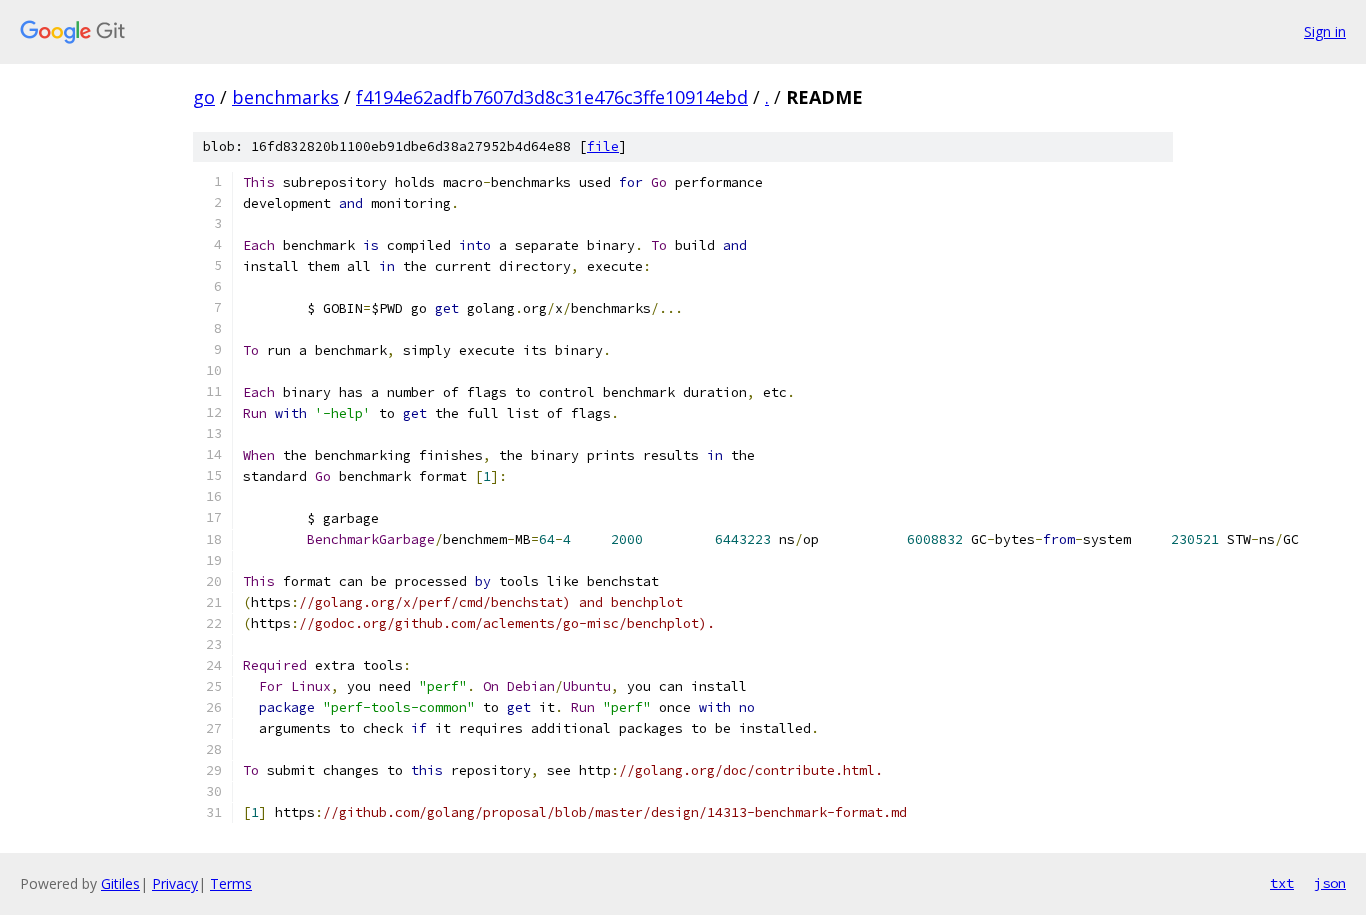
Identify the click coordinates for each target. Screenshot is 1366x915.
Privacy (175, 883)
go (204, 97)
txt (1282, 883)
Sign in (1325, 31)
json (1330, 883)
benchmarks (285, 97)
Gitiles (120, 883)
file (603, 146)
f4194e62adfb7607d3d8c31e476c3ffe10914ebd (552, 97)
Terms (231, 883)
